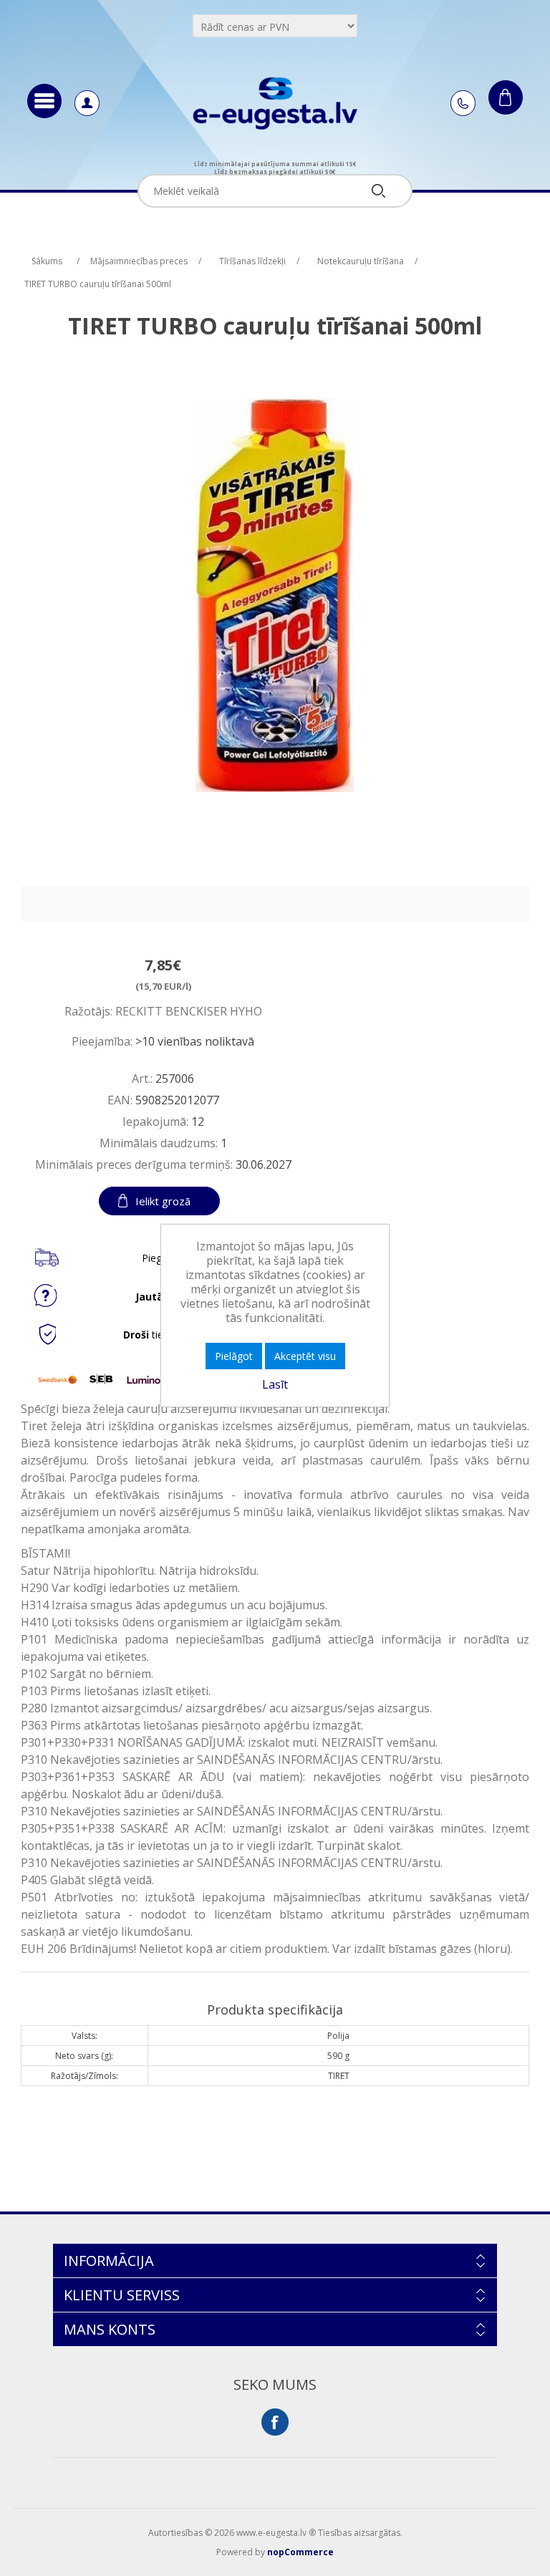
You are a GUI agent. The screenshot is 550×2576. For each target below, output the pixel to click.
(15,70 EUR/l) (163, 986)
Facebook (275, 2422)
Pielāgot (234, 1356)
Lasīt (275, 1384)
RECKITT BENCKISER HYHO (189, 1011)
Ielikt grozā (163, 1201)
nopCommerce (300, 2552)
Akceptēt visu (305, 1356)
